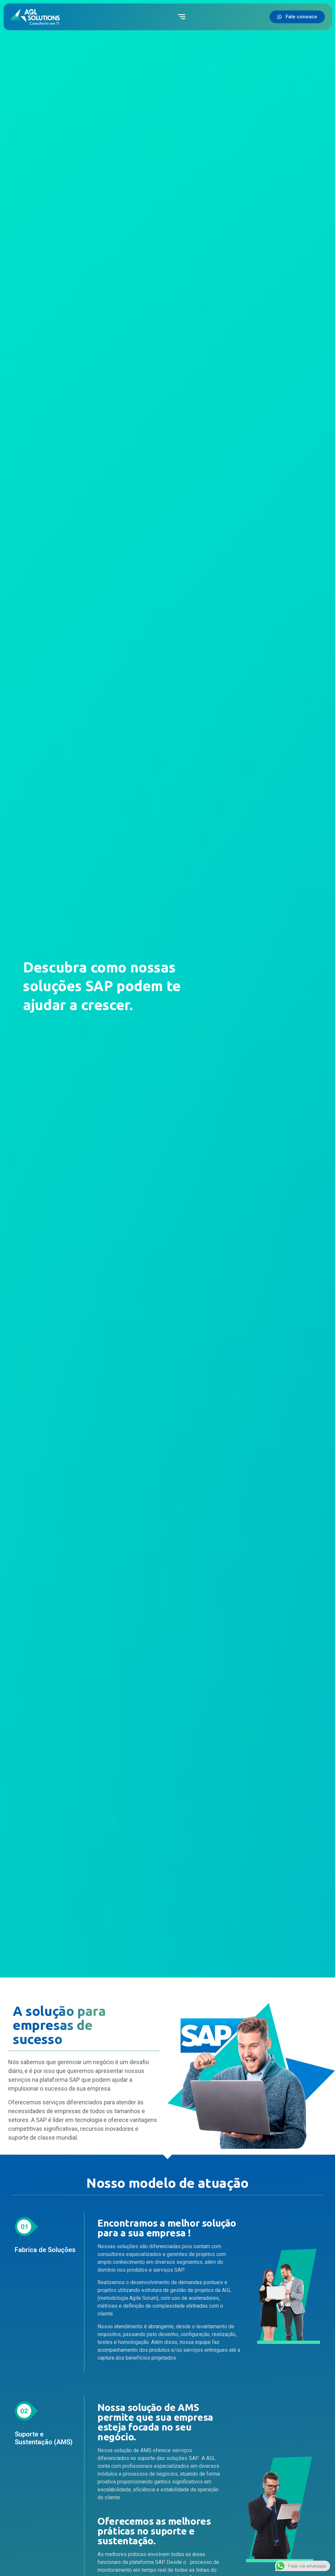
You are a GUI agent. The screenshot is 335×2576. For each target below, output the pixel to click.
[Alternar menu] (182, 17)
